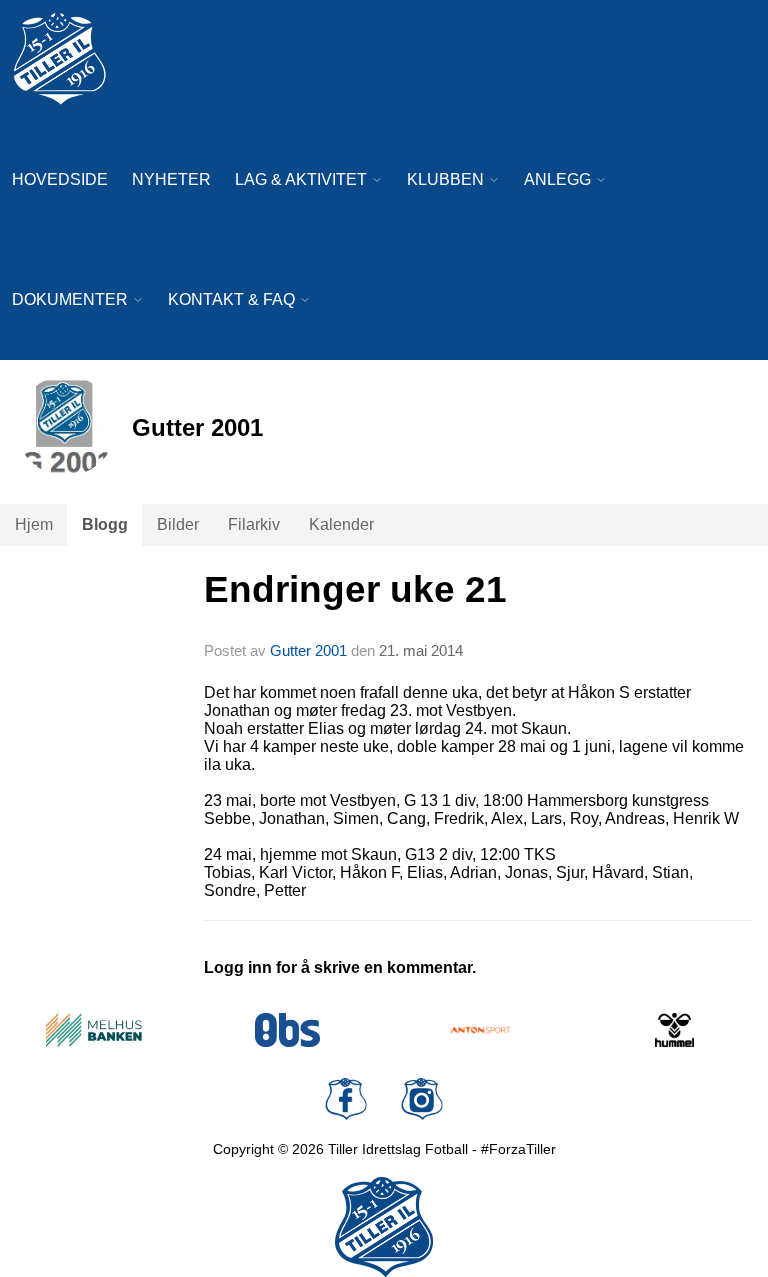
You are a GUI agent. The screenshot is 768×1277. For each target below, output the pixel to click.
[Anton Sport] (481, 1030)
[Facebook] (346, 1099)
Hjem (34, 524)
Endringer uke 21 (355, 589)
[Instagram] (422, 1099)
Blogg (105, 524)
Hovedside (60, 179)
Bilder (178, 524)
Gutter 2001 (308, 650)
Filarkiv (254, 524)
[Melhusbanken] (94, 1030)
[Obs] (288, 1030)
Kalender (341, 524)
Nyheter (171, 179)
